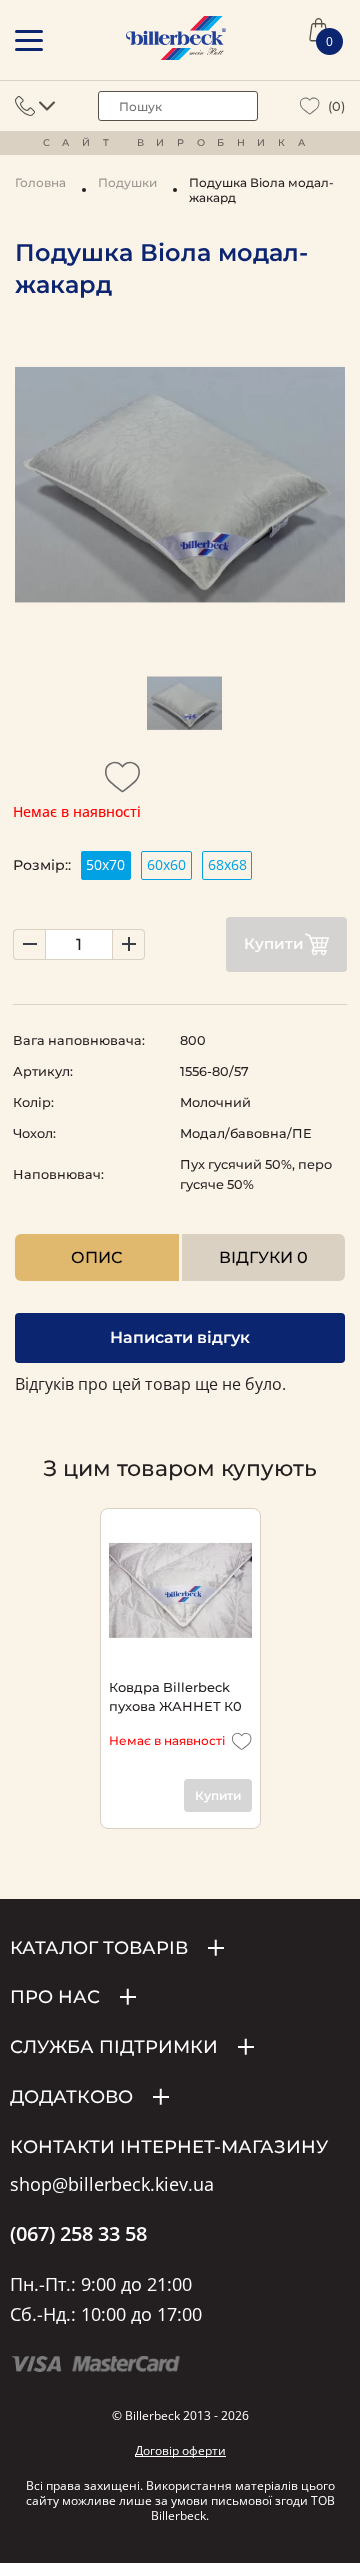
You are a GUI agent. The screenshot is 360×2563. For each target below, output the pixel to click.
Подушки (127, 182)
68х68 (227, 864)
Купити (274, 943)
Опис (96, 1257)
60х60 (166, 864)
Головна (40, 182)
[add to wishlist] (123, 783)
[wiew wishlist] (310, 106)
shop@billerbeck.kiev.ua (112, 2185)
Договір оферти (180, 2450)
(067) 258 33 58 (78, 2234)
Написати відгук (180, 1337)
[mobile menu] (29, 40)
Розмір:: (42, 865)
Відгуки (263, 1257)
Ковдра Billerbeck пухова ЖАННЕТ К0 (175, 1696)
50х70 (105, 864)
